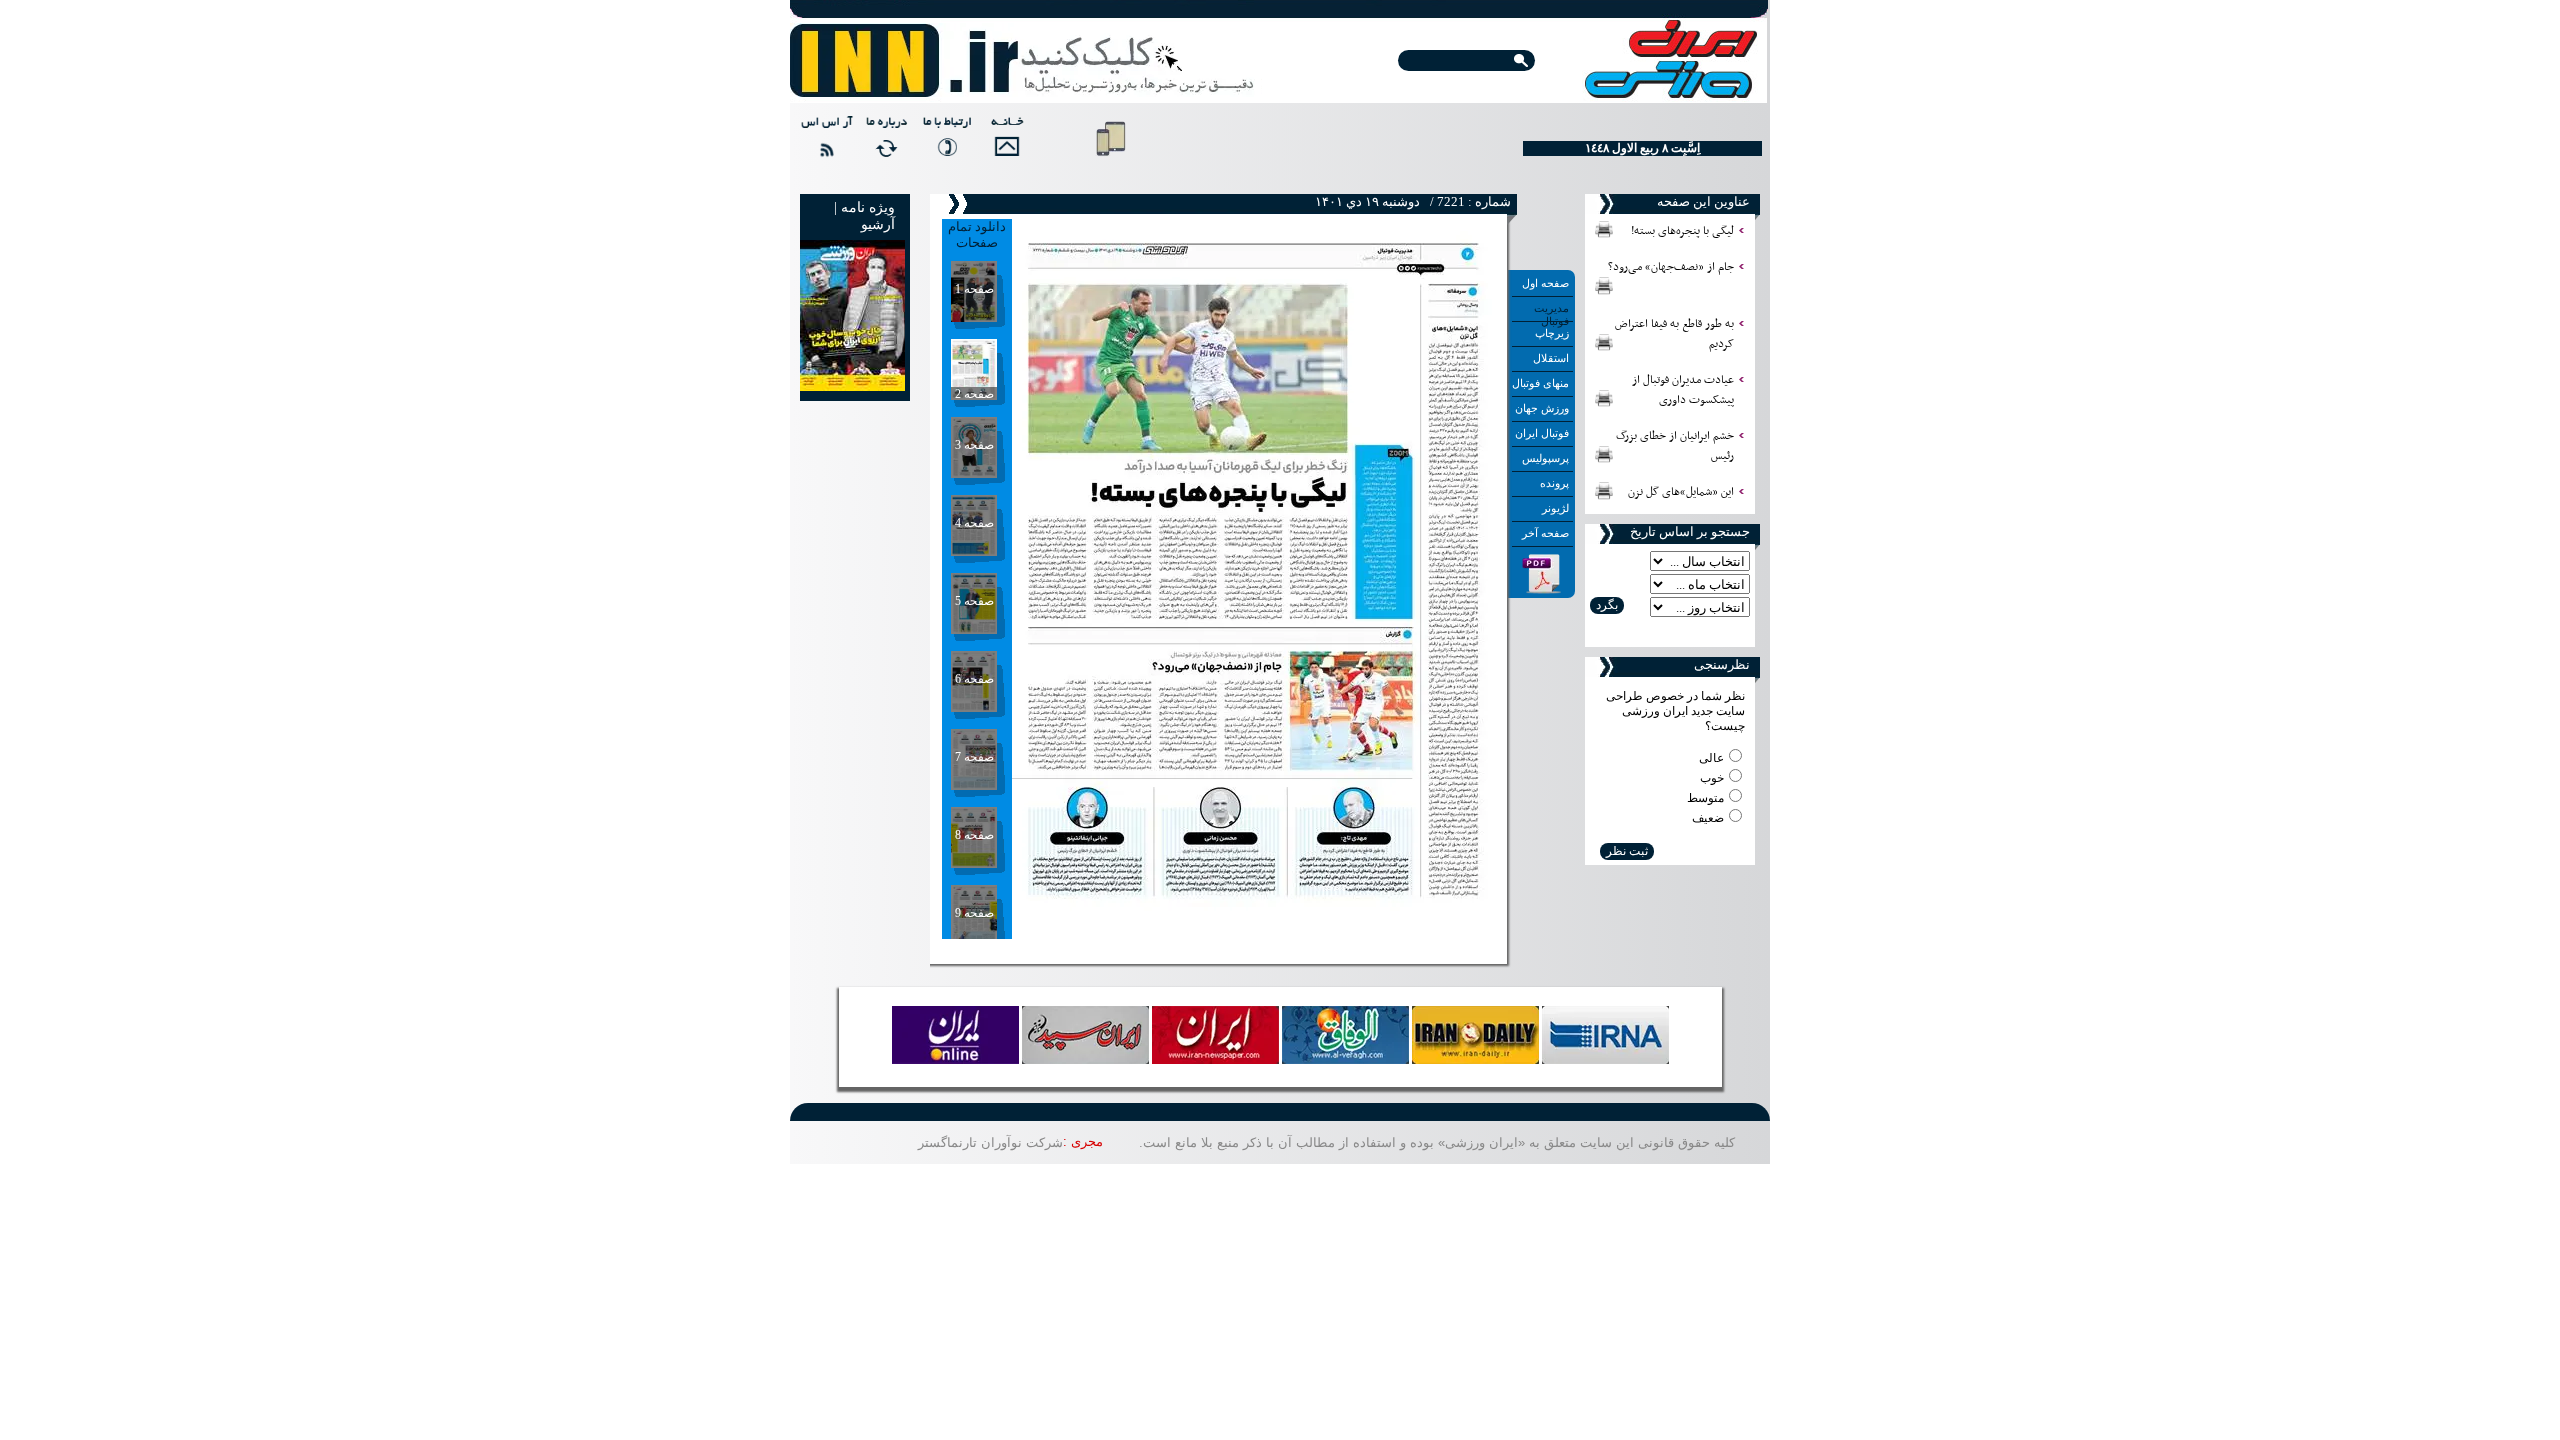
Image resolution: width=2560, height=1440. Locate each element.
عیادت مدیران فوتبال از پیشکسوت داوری (1683, 390)
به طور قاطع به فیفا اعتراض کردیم (1674, 334)
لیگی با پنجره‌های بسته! (1682, 231)
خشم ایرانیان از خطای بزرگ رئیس (1675, 446)
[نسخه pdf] (1542, 590)
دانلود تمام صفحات (977, 234)
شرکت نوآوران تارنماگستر (990, 1142)
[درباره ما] (884, 145)
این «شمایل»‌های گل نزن (1681, 492)
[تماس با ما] (944, 145)
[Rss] (824, 145)
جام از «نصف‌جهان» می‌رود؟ (1671, 267)
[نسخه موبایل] (1111, 160)
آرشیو (878, 224)
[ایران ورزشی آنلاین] (1022, 62)
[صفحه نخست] (1004, 145)
